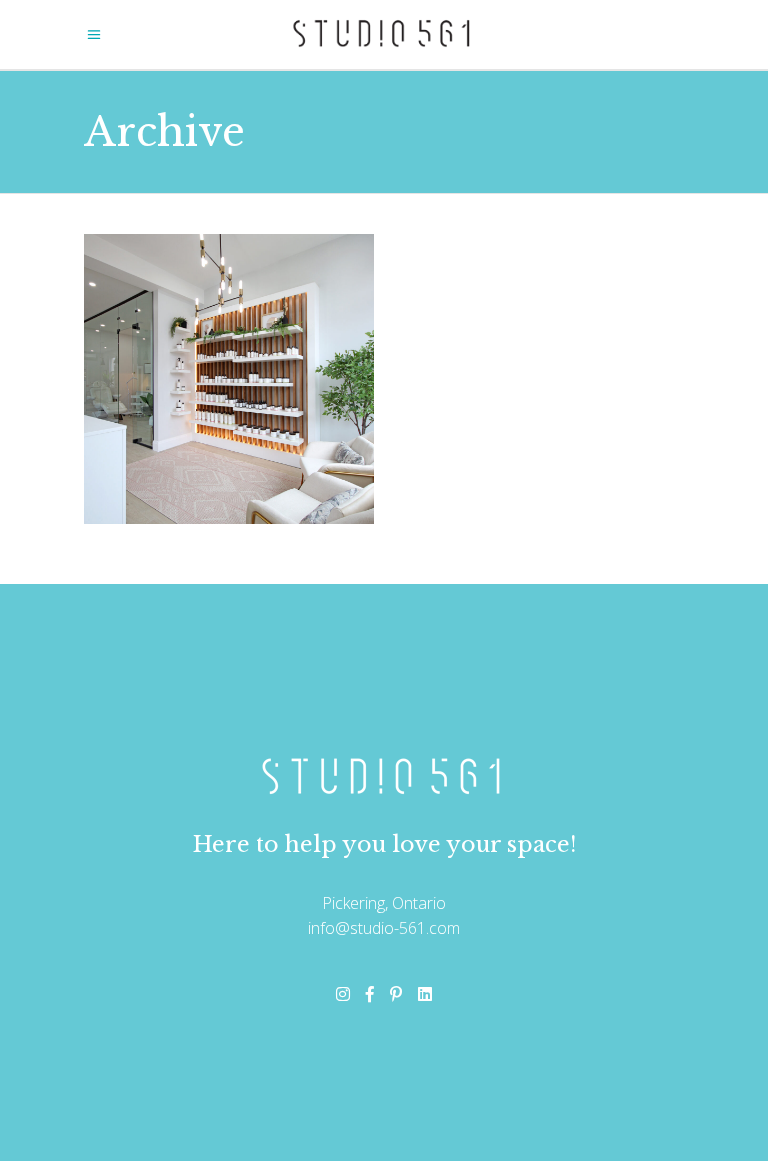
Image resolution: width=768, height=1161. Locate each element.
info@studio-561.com (384, 928)
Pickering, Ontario (384, 903)
